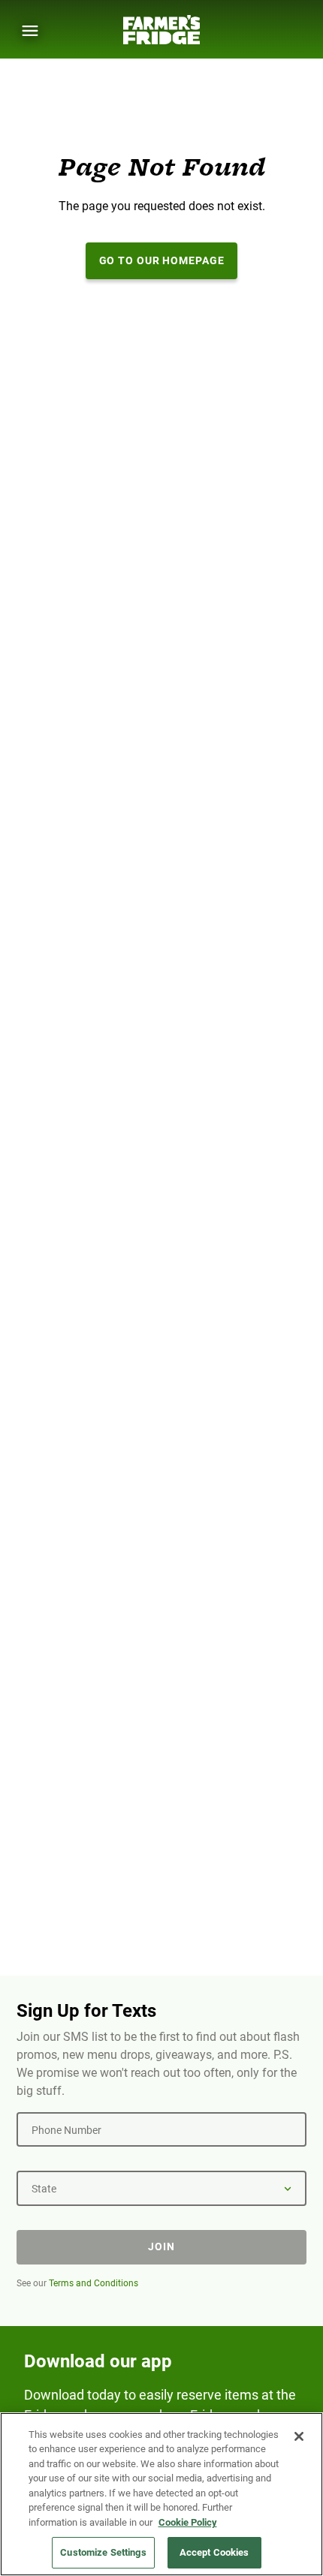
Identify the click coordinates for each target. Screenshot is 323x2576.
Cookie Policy (188, 2522)
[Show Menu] (30, 31)
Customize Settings (103, 2552)
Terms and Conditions (94, 2283)
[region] (161, 2494)
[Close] (299, 2436)
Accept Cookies (214, 2552)
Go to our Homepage (162, 260)
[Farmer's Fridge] (161, 30)
